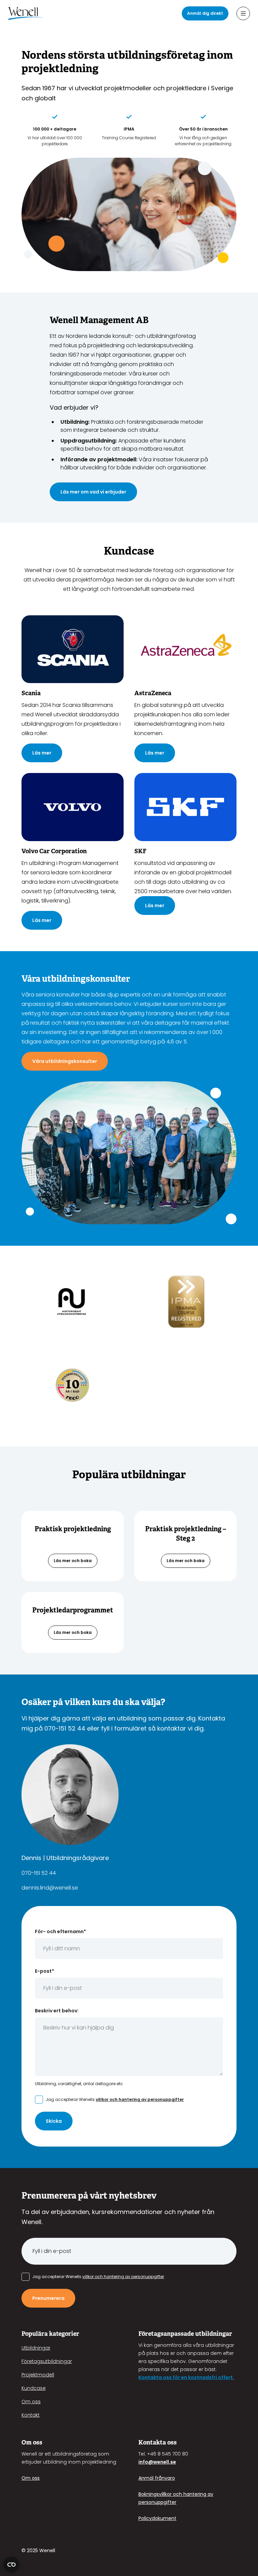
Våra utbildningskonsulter (65, 1061)
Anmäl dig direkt (205, 13)
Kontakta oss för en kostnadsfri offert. (186, 2377)
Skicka (54, 2121)
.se (173, 2462)
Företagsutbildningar (47, 2361)
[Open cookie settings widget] (11, 2565)
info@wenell (154, 2462)
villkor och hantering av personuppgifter (140, 2099)
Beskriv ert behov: (57, 2011)
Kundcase (34, 2388)
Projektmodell (38, 2375)
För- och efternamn (60, 1931)
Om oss (31, 2402)
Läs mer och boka (73, 1561)
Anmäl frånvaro (157, 2478)
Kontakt (31, 2415)
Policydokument (157, 2518)
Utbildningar (36, 2348)
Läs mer (42, 753)
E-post (45, 1971)
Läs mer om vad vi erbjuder (93, 492)
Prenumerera (48, 2298)
